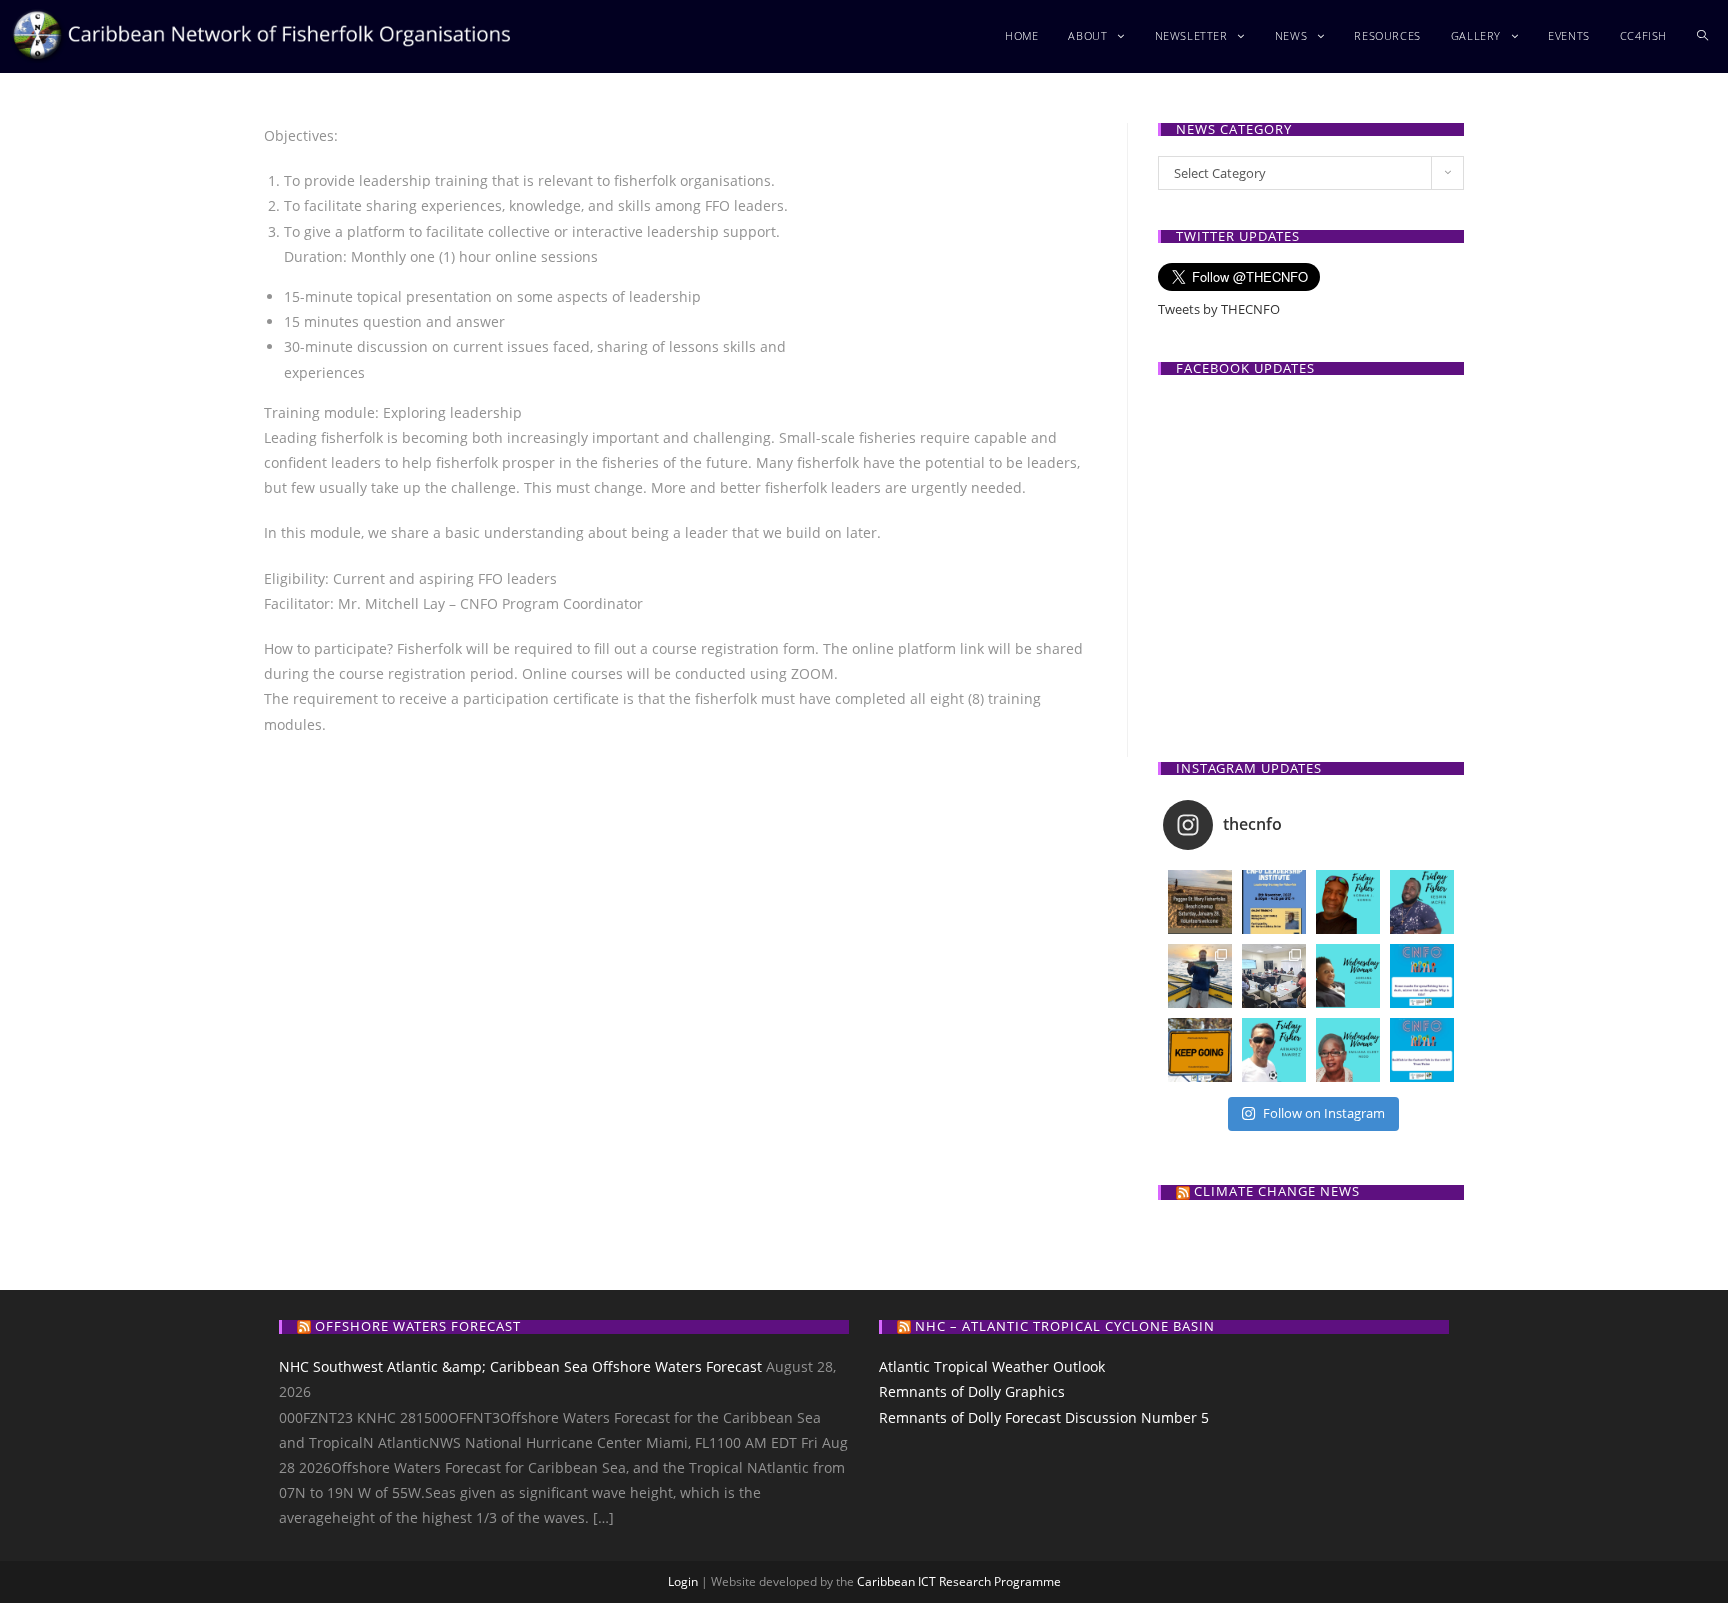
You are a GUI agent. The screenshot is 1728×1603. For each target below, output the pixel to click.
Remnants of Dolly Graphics (972, 1391)
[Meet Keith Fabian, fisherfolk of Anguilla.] (1200, 976)
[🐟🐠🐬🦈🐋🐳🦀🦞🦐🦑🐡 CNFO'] (1274, 902)
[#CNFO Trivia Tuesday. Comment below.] (1422, 1050)
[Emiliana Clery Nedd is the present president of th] (1348, 1050)
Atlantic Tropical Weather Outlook (992, 1366)
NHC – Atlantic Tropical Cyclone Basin (1065, 1326)
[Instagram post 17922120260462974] (1422, 976)
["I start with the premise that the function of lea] (1200, 1050)
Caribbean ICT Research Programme (959, 1581)
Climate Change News (1277, 1191)
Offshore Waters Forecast (418, 1326)
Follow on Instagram (1324, 1113)
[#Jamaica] (1200, 902)
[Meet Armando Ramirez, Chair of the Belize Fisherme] (1274, 1050)
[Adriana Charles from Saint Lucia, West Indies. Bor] (1348, 976)
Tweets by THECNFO (1219, 309)
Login (683, 1581)
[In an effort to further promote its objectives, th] (1274, 976)
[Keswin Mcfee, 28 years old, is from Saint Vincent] (1422, 902)
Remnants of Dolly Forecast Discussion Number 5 (1044, 1417)
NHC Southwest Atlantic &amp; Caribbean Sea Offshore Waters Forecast (520, 1366)
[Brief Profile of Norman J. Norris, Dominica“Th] (1348, 902)
